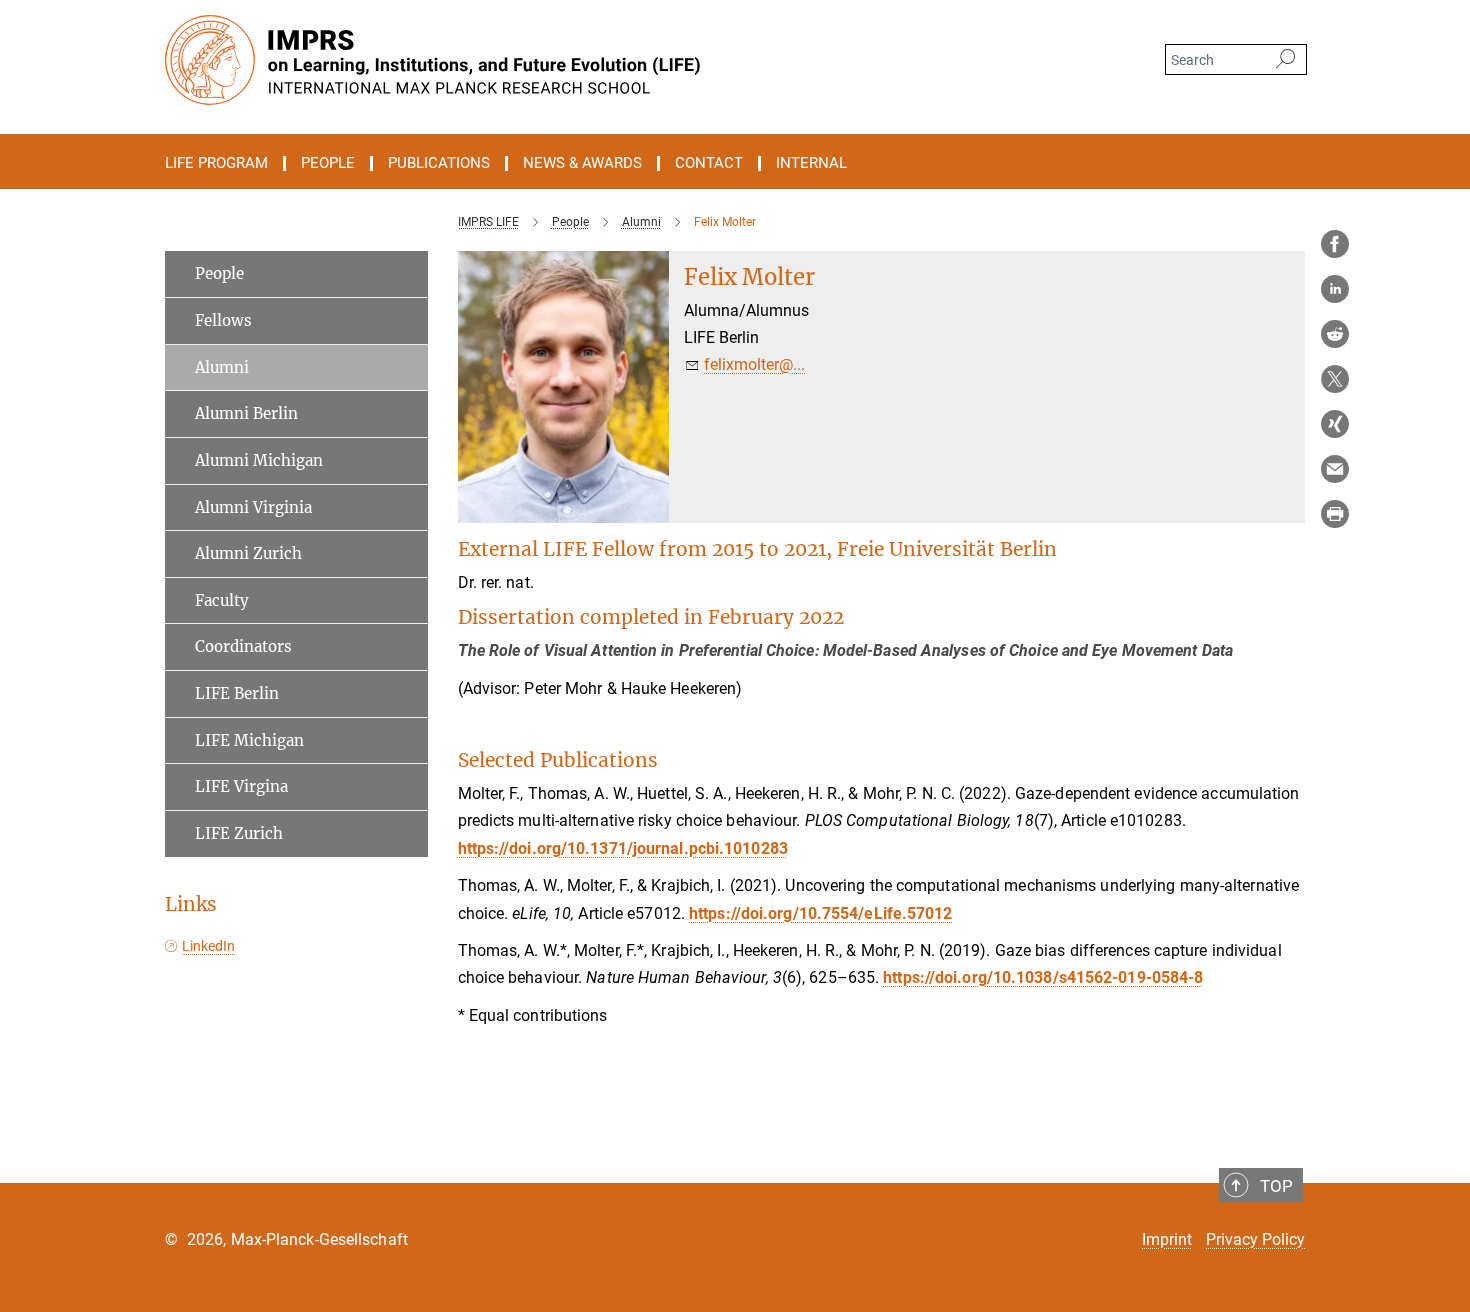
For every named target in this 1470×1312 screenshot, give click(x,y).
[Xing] (1335, 424)
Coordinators (243, 646)
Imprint (1167, 1239)
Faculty (222, 600)
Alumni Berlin (246, 413)
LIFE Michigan (249, 740)
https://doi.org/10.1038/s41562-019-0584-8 (1043, 977)
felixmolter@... (754, 364)
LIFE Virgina (241, 786)
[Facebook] (1335, 244)
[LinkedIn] (1335, 289)
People (219, 273)
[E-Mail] (1335, 469)
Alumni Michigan (259, 460)
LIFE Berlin (237, 693)
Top (1276, 1186)
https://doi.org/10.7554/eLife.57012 (821, 913)
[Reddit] (1335, 334)
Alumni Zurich (248, 553)
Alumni (222, 367)
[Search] (1285, 60)
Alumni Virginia (253, 507)
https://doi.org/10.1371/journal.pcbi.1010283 (623, 848)
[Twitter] (1335, 379)
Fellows (223, 320)
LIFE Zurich (239, 833)
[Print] (1335, 514)
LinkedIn (208, 946)
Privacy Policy (1255, 1239)
